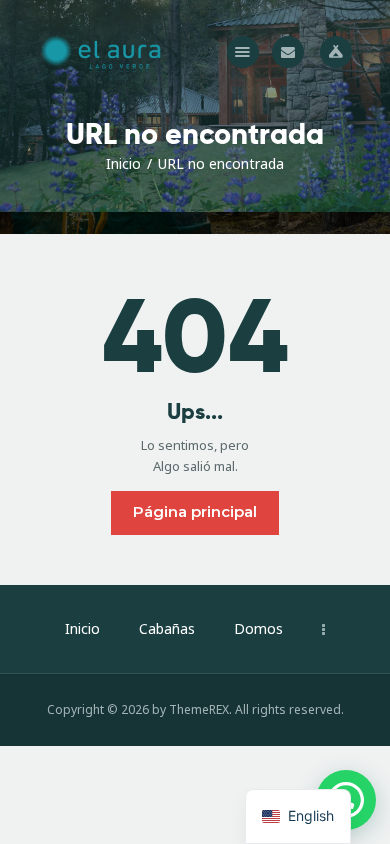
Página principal (195, 511)
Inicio (123, 163)
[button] (243, 52)
